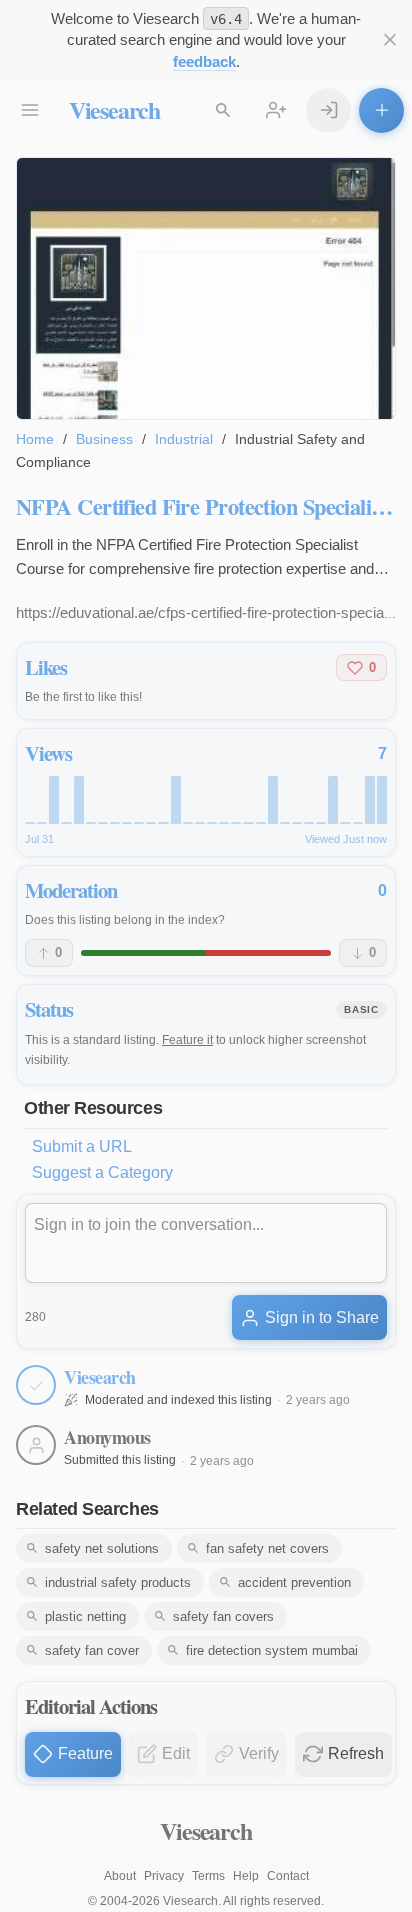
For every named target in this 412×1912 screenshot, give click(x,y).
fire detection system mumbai (272, 1650)
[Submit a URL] (381, 110)
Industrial (184, 439)
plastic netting (85, 1616)
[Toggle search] (223, 110)
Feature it (187, 1040)
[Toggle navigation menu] (30, 110)
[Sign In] (328, 110)
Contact (288, 1876)
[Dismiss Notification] (389, 40)
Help (246, 1876)
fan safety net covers (267, 1548)
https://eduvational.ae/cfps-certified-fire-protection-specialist (209, 612)
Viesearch (114, 109)
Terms (208, 1876)
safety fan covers (223, 1616)
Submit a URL (82, 1146)
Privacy (164, 1876)
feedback (204, 61)
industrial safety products (118, 1582)
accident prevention (294, 1582)
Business (104, 439)
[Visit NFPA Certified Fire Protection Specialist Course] (206, 288)
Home (35, 439)
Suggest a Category (102, 1172)
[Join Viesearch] (276, 110)
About (120, 1876)
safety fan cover (92, 1650)
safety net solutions (102, 1548)
